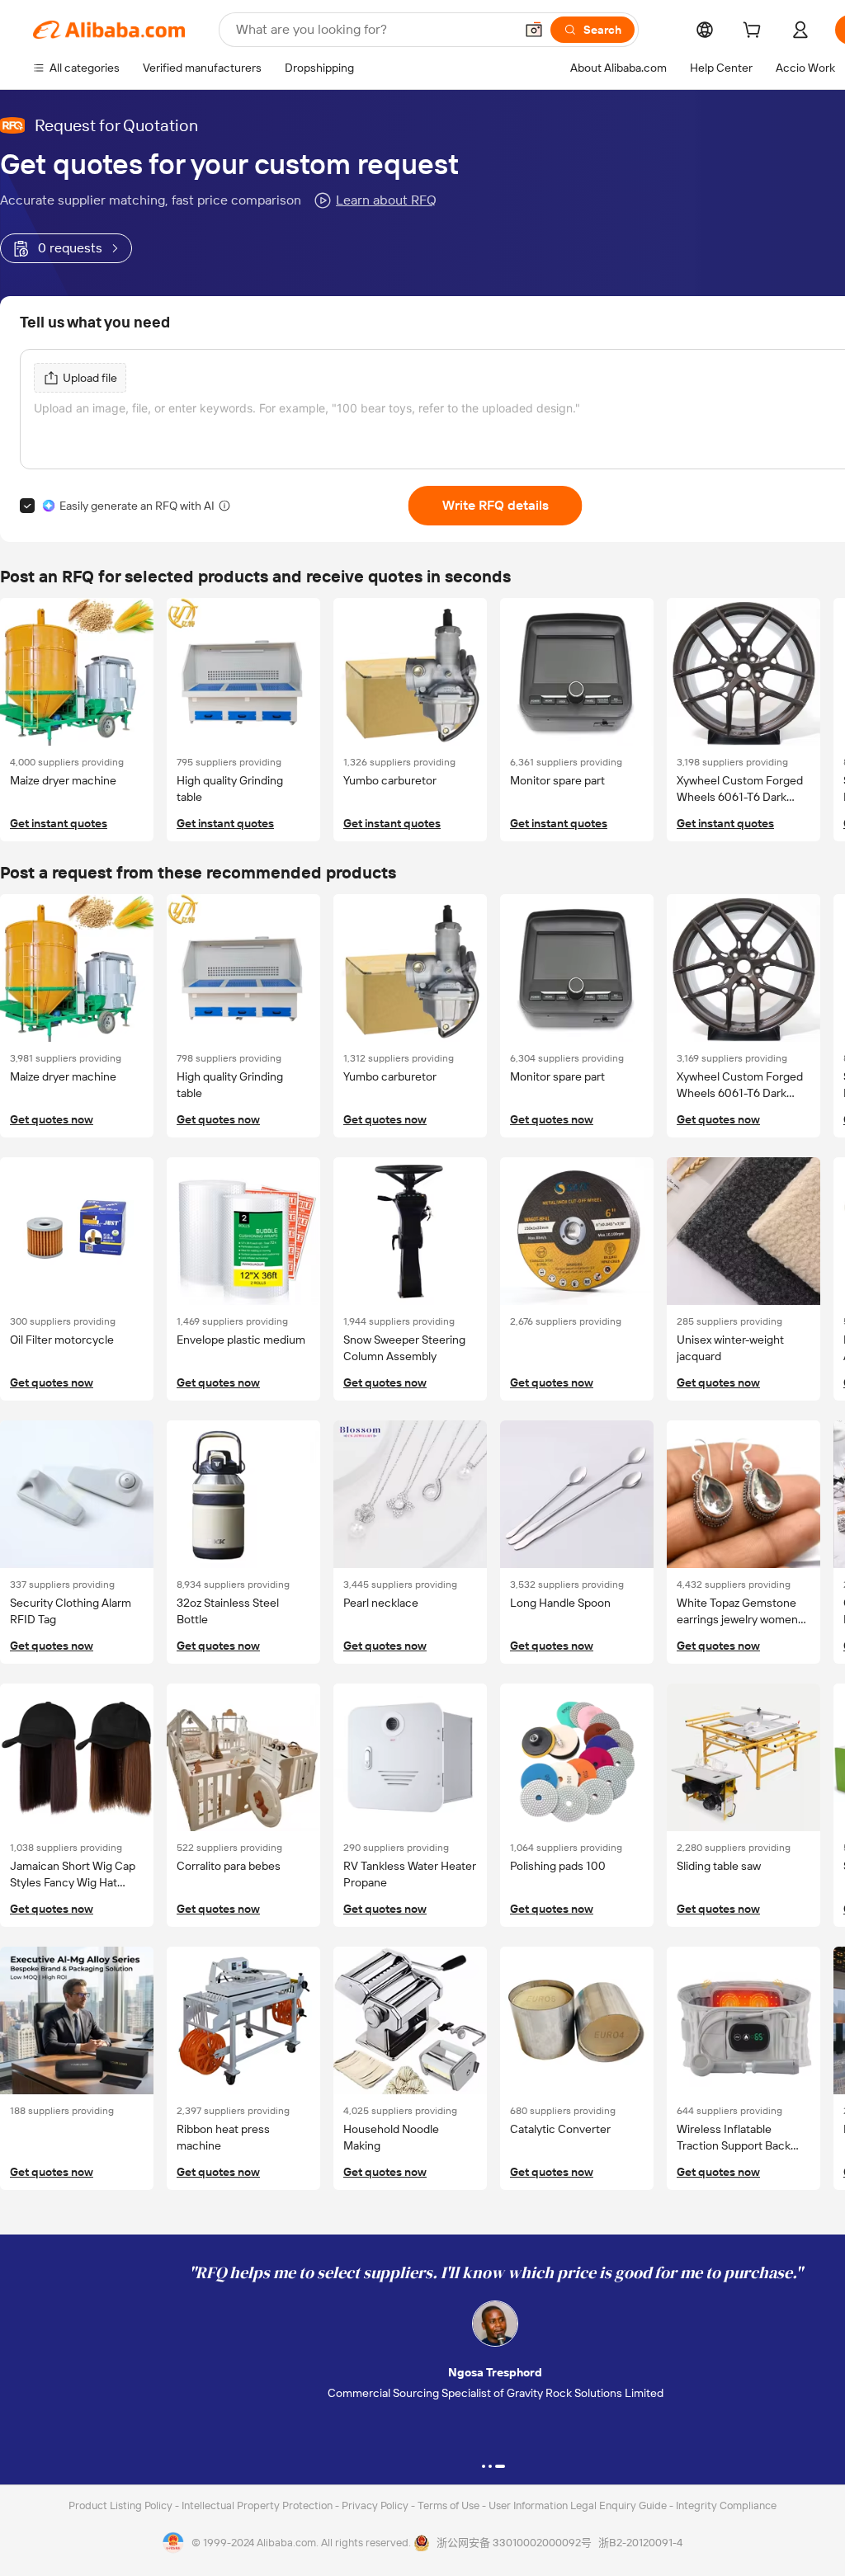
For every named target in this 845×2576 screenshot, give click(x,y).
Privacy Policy (376, 2505)
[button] (534, 30)
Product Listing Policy (122, 2505)
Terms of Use (450, 2505)
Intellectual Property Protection (258, 2505)
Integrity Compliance (726, 2505)
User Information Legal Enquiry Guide (578, 2505)
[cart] (755, 32)
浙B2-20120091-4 (640, 2543)
